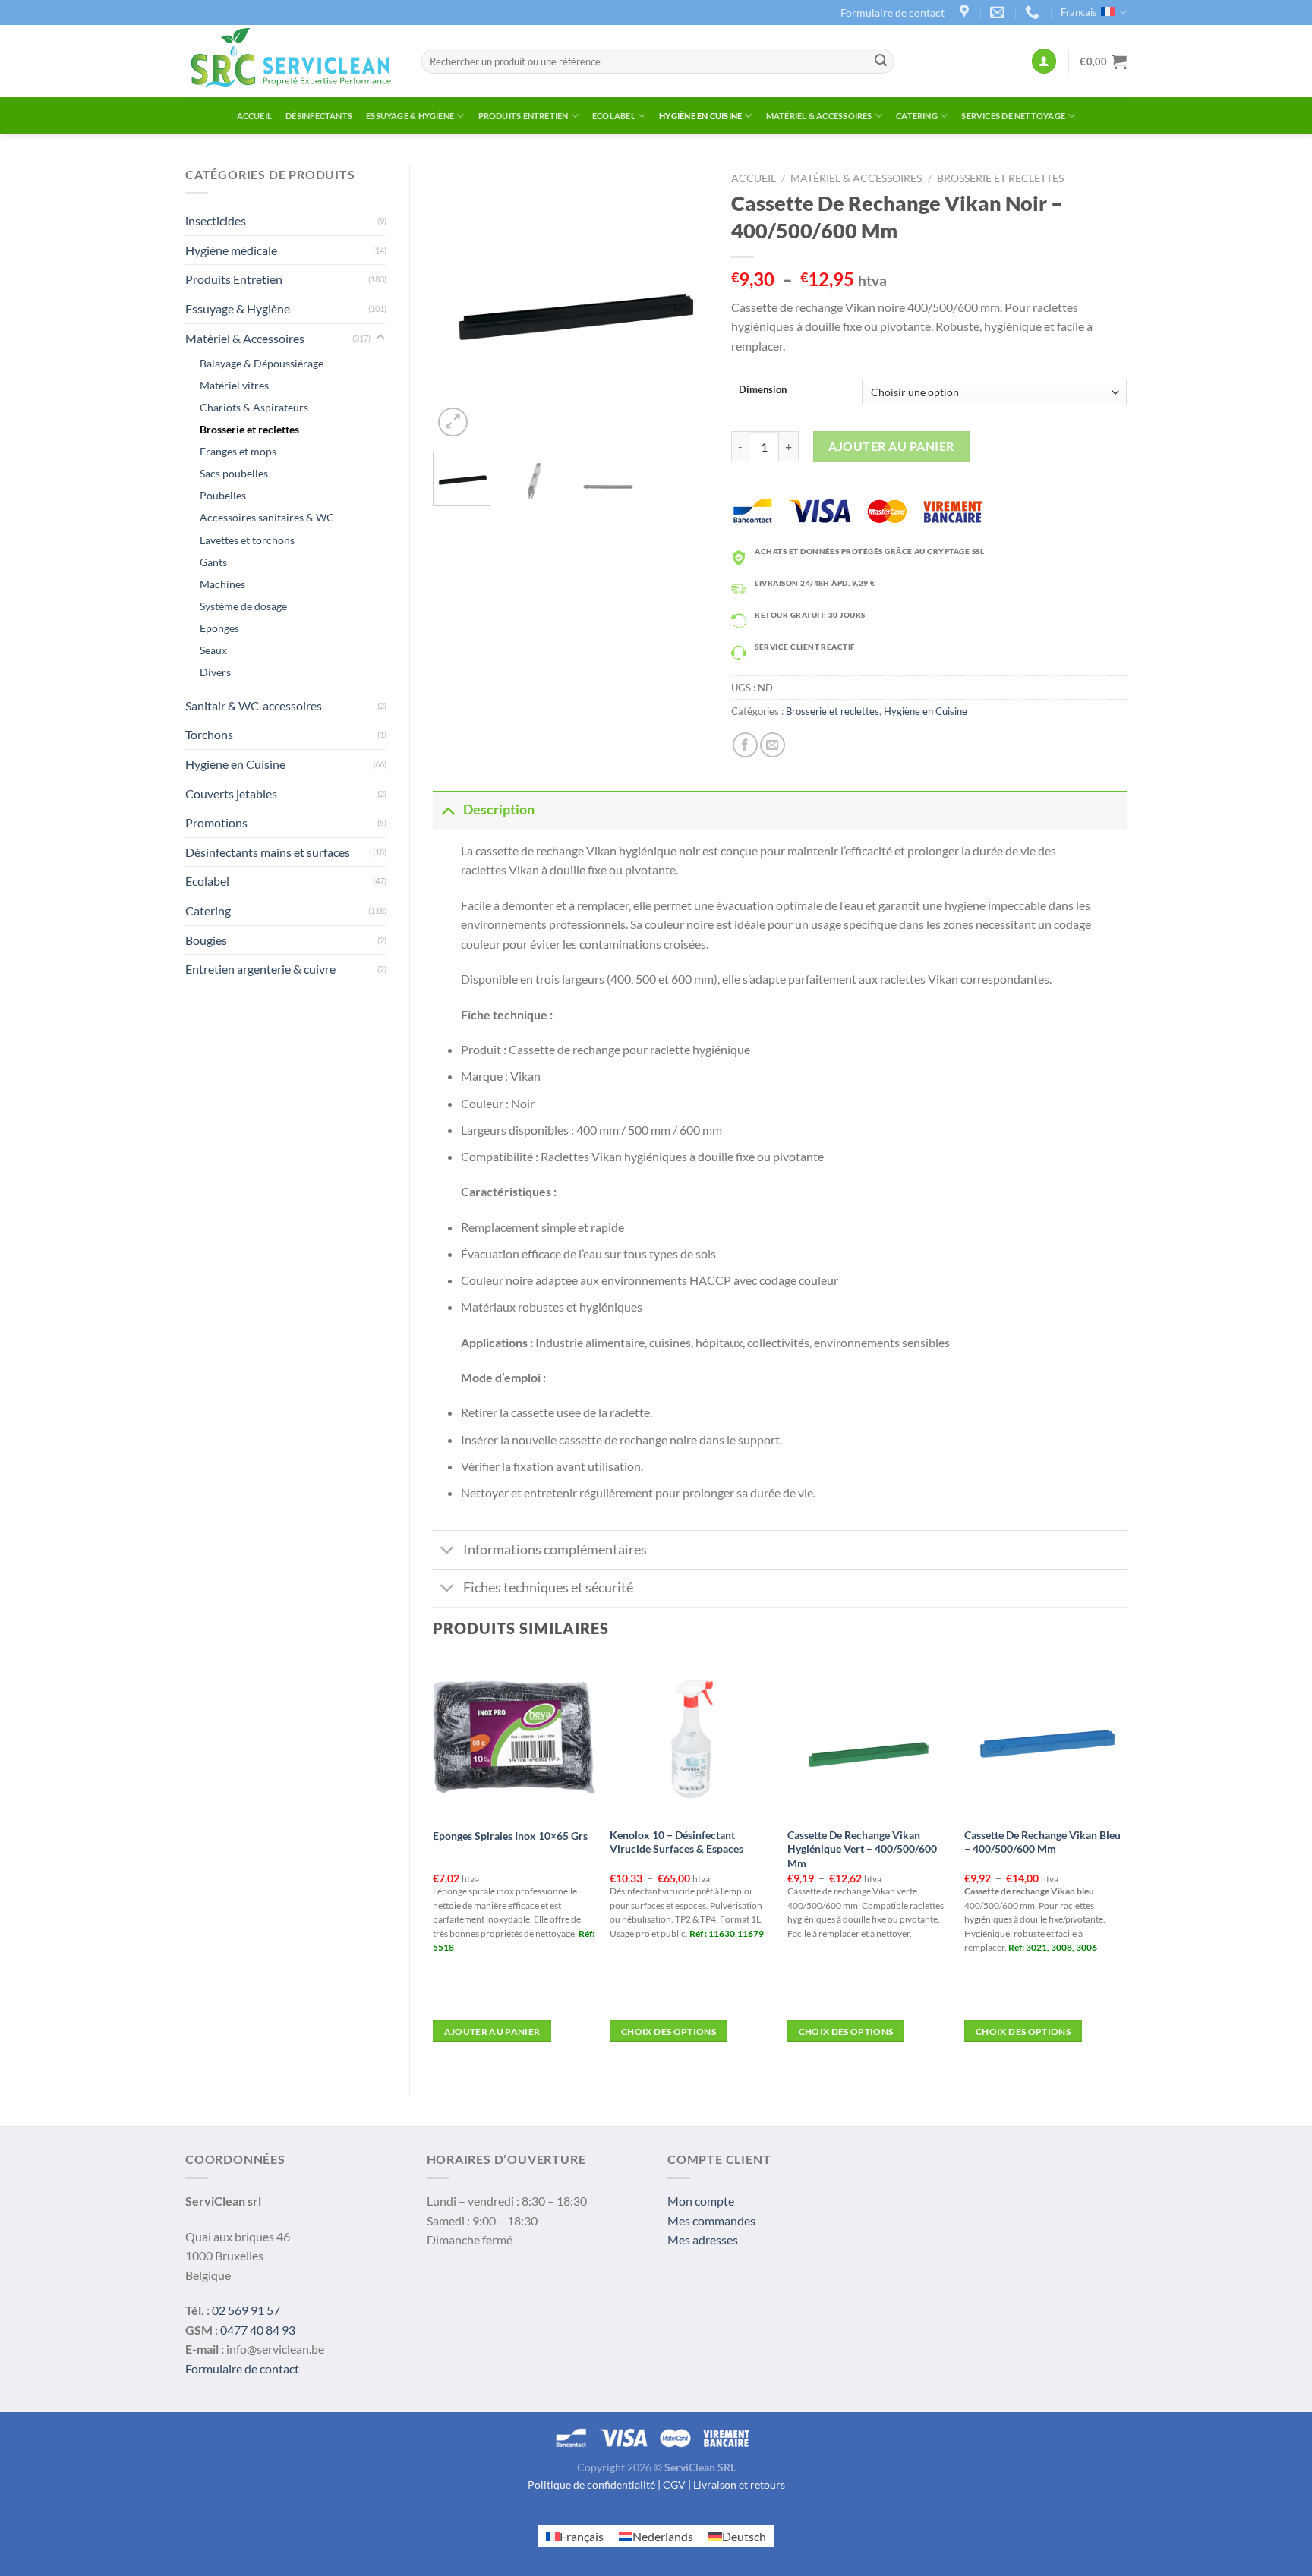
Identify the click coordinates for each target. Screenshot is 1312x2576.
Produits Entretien (524, 116)
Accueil (255, 116)
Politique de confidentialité (591, 2485)
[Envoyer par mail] (773, 745)
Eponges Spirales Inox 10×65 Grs (510, 1836)
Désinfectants (319, 116)
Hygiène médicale (231, 250)
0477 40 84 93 (258, 2330)
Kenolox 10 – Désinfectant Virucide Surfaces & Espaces (676, 1842)
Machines (222, 584)
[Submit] (881, 61)
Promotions (216, 822)
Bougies (206, 940)
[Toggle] (380, 338)
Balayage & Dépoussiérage (262, 363)
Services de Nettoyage (1013, 116)
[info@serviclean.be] (999, 13)
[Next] (684, 302)
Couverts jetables (231, 794)
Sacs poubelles (234, 473)
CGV (674, 2485)
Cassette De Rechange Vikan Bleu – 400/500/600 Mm (1042, 1842)
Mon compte (701, 2201)
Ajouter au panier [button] (492, 2031)
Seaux (213, 650)
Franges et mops (238, 451)
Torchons (209, 734)
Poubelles (223, 495)
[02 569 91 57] (1034, 13)
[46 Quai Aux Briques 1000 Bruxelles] (966, 13)
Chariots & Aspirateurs (254, 407)
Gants (213, 562)
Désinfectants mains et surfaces (268, 852)
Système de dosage (243, 606)
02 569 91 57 (246, 2310)
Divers (215, 672)
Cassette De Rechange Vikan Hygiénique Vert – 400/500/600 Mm (862, 1849)
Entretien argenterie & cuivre (260, 969)
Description (499, 809)
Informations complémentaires (555, 1549)
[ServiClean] (292, 61)
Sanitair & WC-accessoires (254, 705)
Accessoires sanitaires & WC (267, 517)
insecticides (216, 220)
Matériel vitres (234, 385)
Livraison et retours (739, 2485)
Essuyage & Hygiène (410, 116)
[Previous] (457, 302)
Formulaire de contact (893, 13)
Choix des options (669, 2031)
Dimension (763, 390)
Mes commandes (711, 2220)
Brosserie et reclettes (249, 429)
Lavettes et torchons (247, 540)
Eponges (219, 628)
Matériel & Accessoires (819, 116)
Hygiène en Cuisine (700, 116)
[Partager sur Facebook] (745, 745)
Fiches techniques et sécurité (548, 1587)
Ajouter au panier (891, 446)
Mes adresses (703, 2239)
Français (1079, 12)
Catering (917, 116)
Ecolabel (614, 116)
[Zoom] (453, 422)
